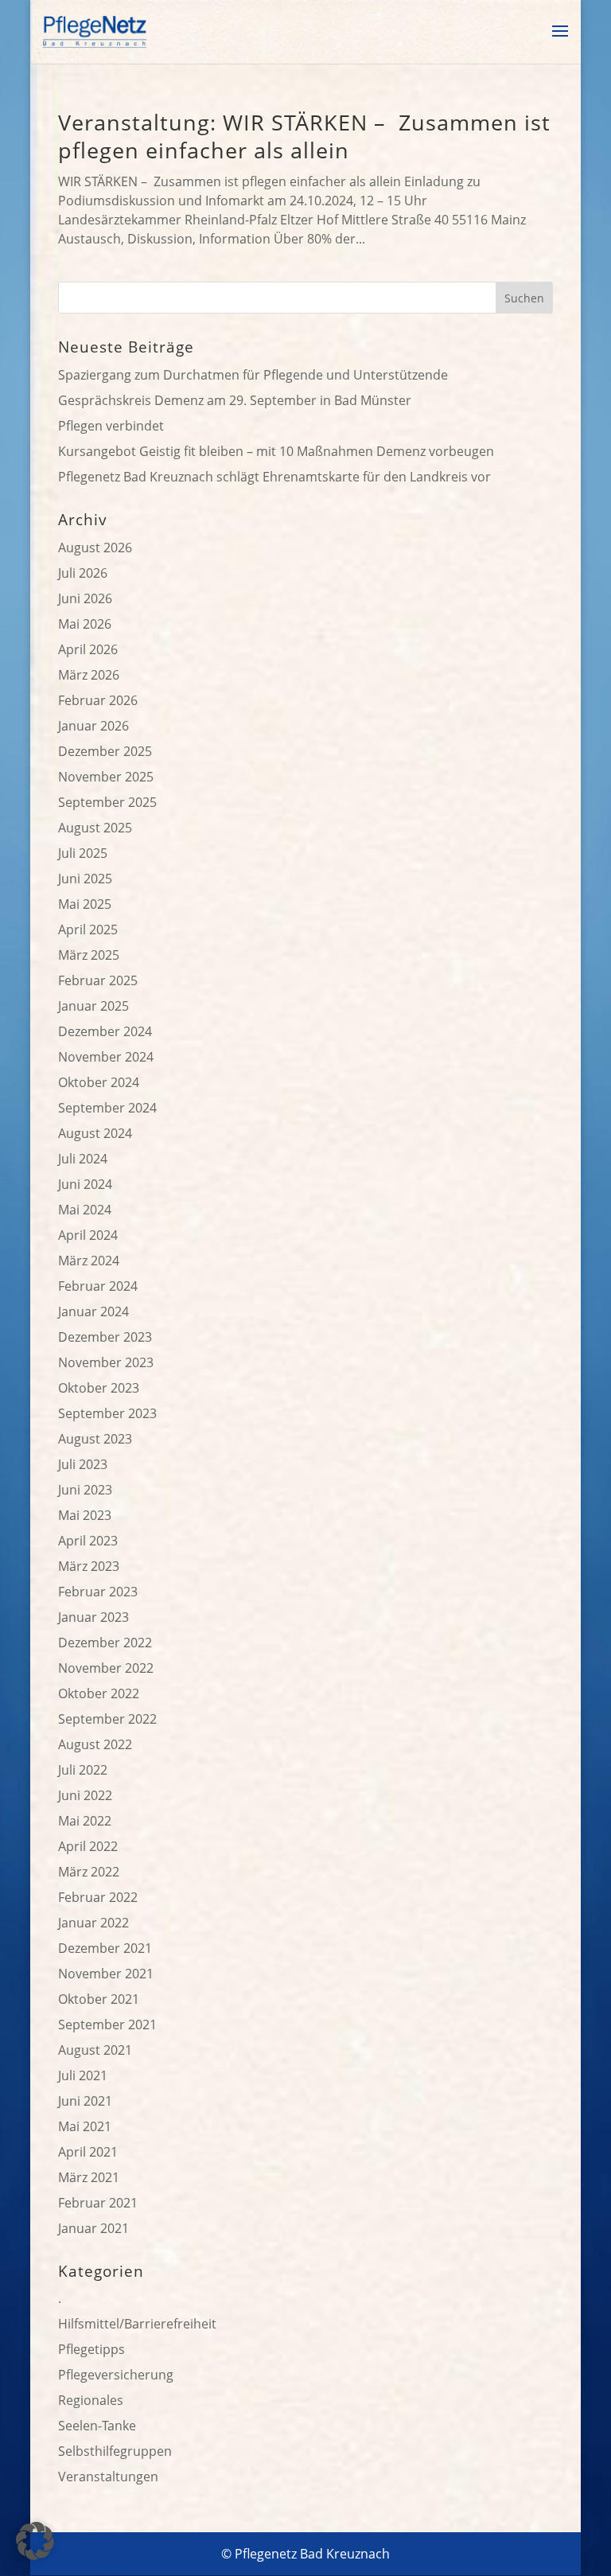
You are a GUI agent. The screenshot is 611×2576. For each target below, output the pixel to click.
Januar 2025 (93, 1006)
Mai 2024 (85, 1210)
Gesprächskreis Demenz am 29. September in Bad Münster (235, 400)
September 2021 (107, 2025)
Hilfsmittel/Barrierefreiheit (137, 2324)
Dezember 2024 (105, 1031)
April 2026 (88, 649)
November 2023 (106, 1362)
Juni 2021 (85, 2101)
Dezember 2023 (105, 1337)
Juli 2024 (83, 1159)
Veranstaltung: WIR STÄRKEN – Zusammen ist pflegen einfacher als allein (304, 136)
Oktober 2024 (99, 1082)
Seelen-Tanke (97, 2426)
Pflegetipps (91, 2349)
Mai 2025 (85, 904)
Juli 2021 (83, 2075)
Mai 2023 (85, 1515)
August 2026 (95, 548)
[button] (35, 2541)
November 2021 (106, 1974)
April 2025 (88, 929)
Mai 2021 (85, 2126)
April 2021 (88, 2152)
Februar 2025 (98, 980)
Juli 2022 (83, 1770)
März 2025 (89, 955)
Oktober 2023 (99, 1388)
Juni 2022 (85, 1795)
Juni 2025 (85, 879)
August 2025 (95, 828)
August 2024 (95, 1133)
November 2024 (106, 1057)
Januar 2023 (93, 1617)
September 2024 (107, 1108)
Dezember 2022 (105, 1643)
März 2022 (89, 1872)
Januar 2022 (93, 1923)
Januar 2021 (93, 2228)
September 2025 (107, 802)
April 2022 (88, 1846)
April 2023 (88, 1541)
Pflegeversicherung (116, 2375)
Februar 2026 (98, 700)
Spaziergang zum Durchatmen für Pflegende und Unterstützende (253, 375)
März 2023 (89, 1566)
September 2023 (107, 1413)
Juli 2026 (83, 573)
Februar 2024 (98, 1286)
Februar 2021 (98, 2203)
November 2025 (106, 777)
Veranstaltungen (108, 2477)
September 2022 (107, 1719)
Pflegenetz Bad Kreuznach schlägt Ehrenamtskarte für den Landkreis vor (274, 477)
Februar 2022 (98, 1897)
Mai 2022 (85, 1821)
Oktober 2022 (99, 1693)
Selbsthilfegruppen (115, 2451)
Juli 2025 (83, 853)
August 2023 (95, 1439)
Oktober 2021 (99, 1999)
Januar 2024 (93, 1311)
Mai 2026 (85, 624)
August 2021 (95, 2050)
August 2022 (95, 1744)
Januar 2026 (93, 726)
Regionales (91, 2400)
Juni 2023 (85, 1490)
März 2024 (89, 1261)
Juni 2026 (85, 598)
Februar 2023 (98, 1592)
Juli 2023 (83, 1464)
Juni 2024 (85, 1184)
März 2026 (89, 675)
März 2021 (89, 2177)
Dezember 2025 (105, 751)
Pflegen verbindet (111, 426)
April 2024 (88, 1235)
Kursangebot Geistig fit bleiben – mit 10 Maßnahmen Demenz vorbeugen (276, 451)
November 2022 (106, 1668)
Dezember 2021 (105, 1948)
